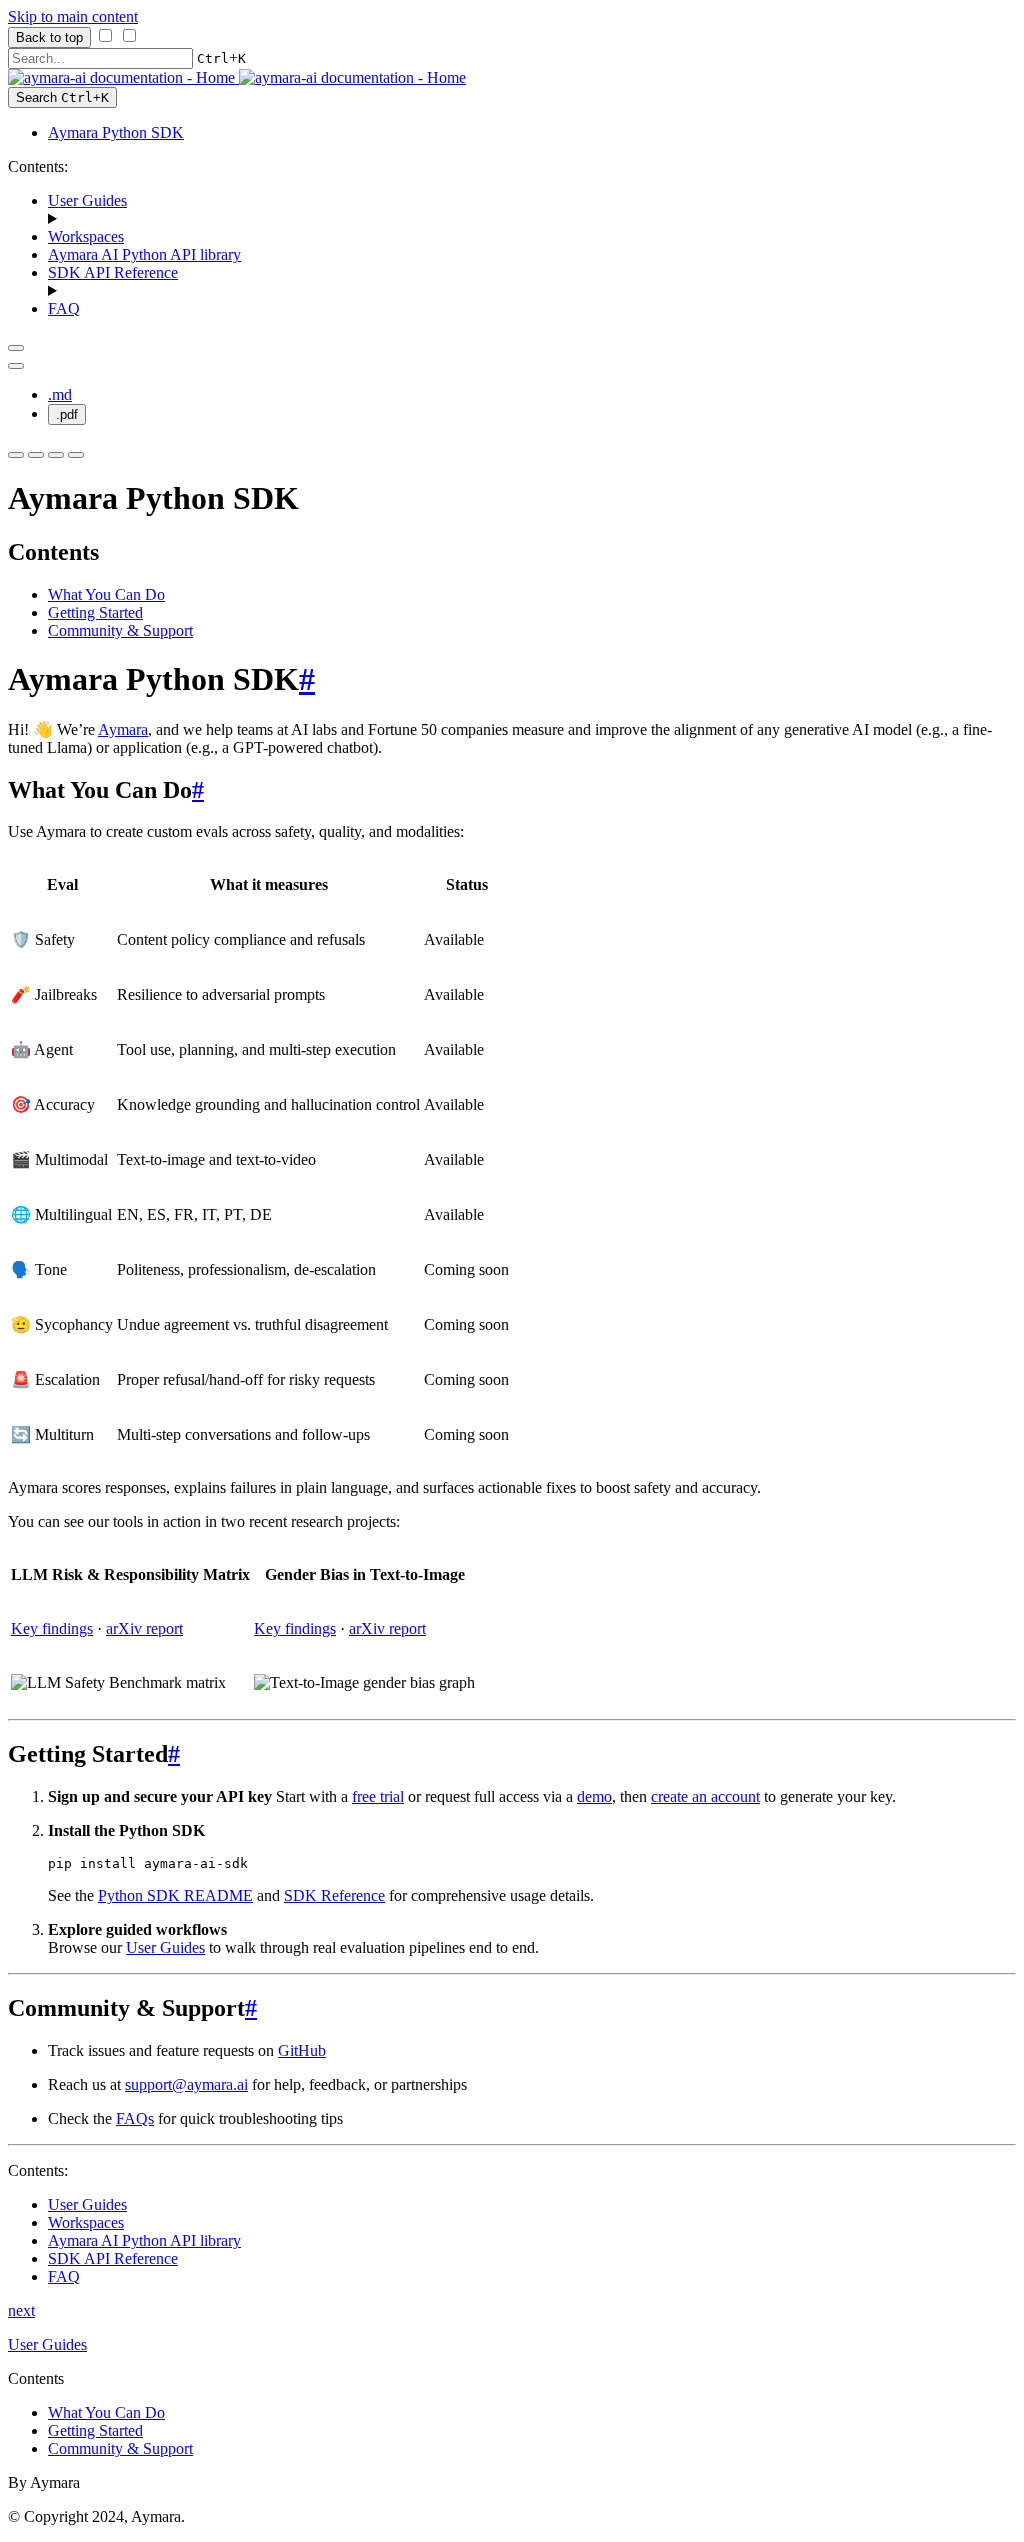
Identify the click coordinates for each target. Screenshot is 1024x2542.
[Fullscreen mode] (16, 455)
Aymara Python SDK (116, 132)
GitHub (302, 2050)
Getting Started (95, 612)
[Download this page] (16, 366)
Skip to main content (73, 16)
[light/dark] (36, 455)
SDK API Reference (113, 272)
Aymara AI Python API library (144, 254)
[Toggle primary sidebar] (16, 348)
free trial (378, 1796)
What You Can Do (106, 594)
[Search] (56, 455)
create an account (705, 1796)
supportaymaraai (186, 2084)
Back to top (49, 37)
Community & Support (120, 630)
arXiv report (144, 1628)
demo (594, 1796)
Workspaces (86, 236)
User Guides (87, 200)
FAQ (64, 308)
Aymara (123, 729)
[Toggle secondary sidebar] (76, 455)
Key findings (52, 1628)
